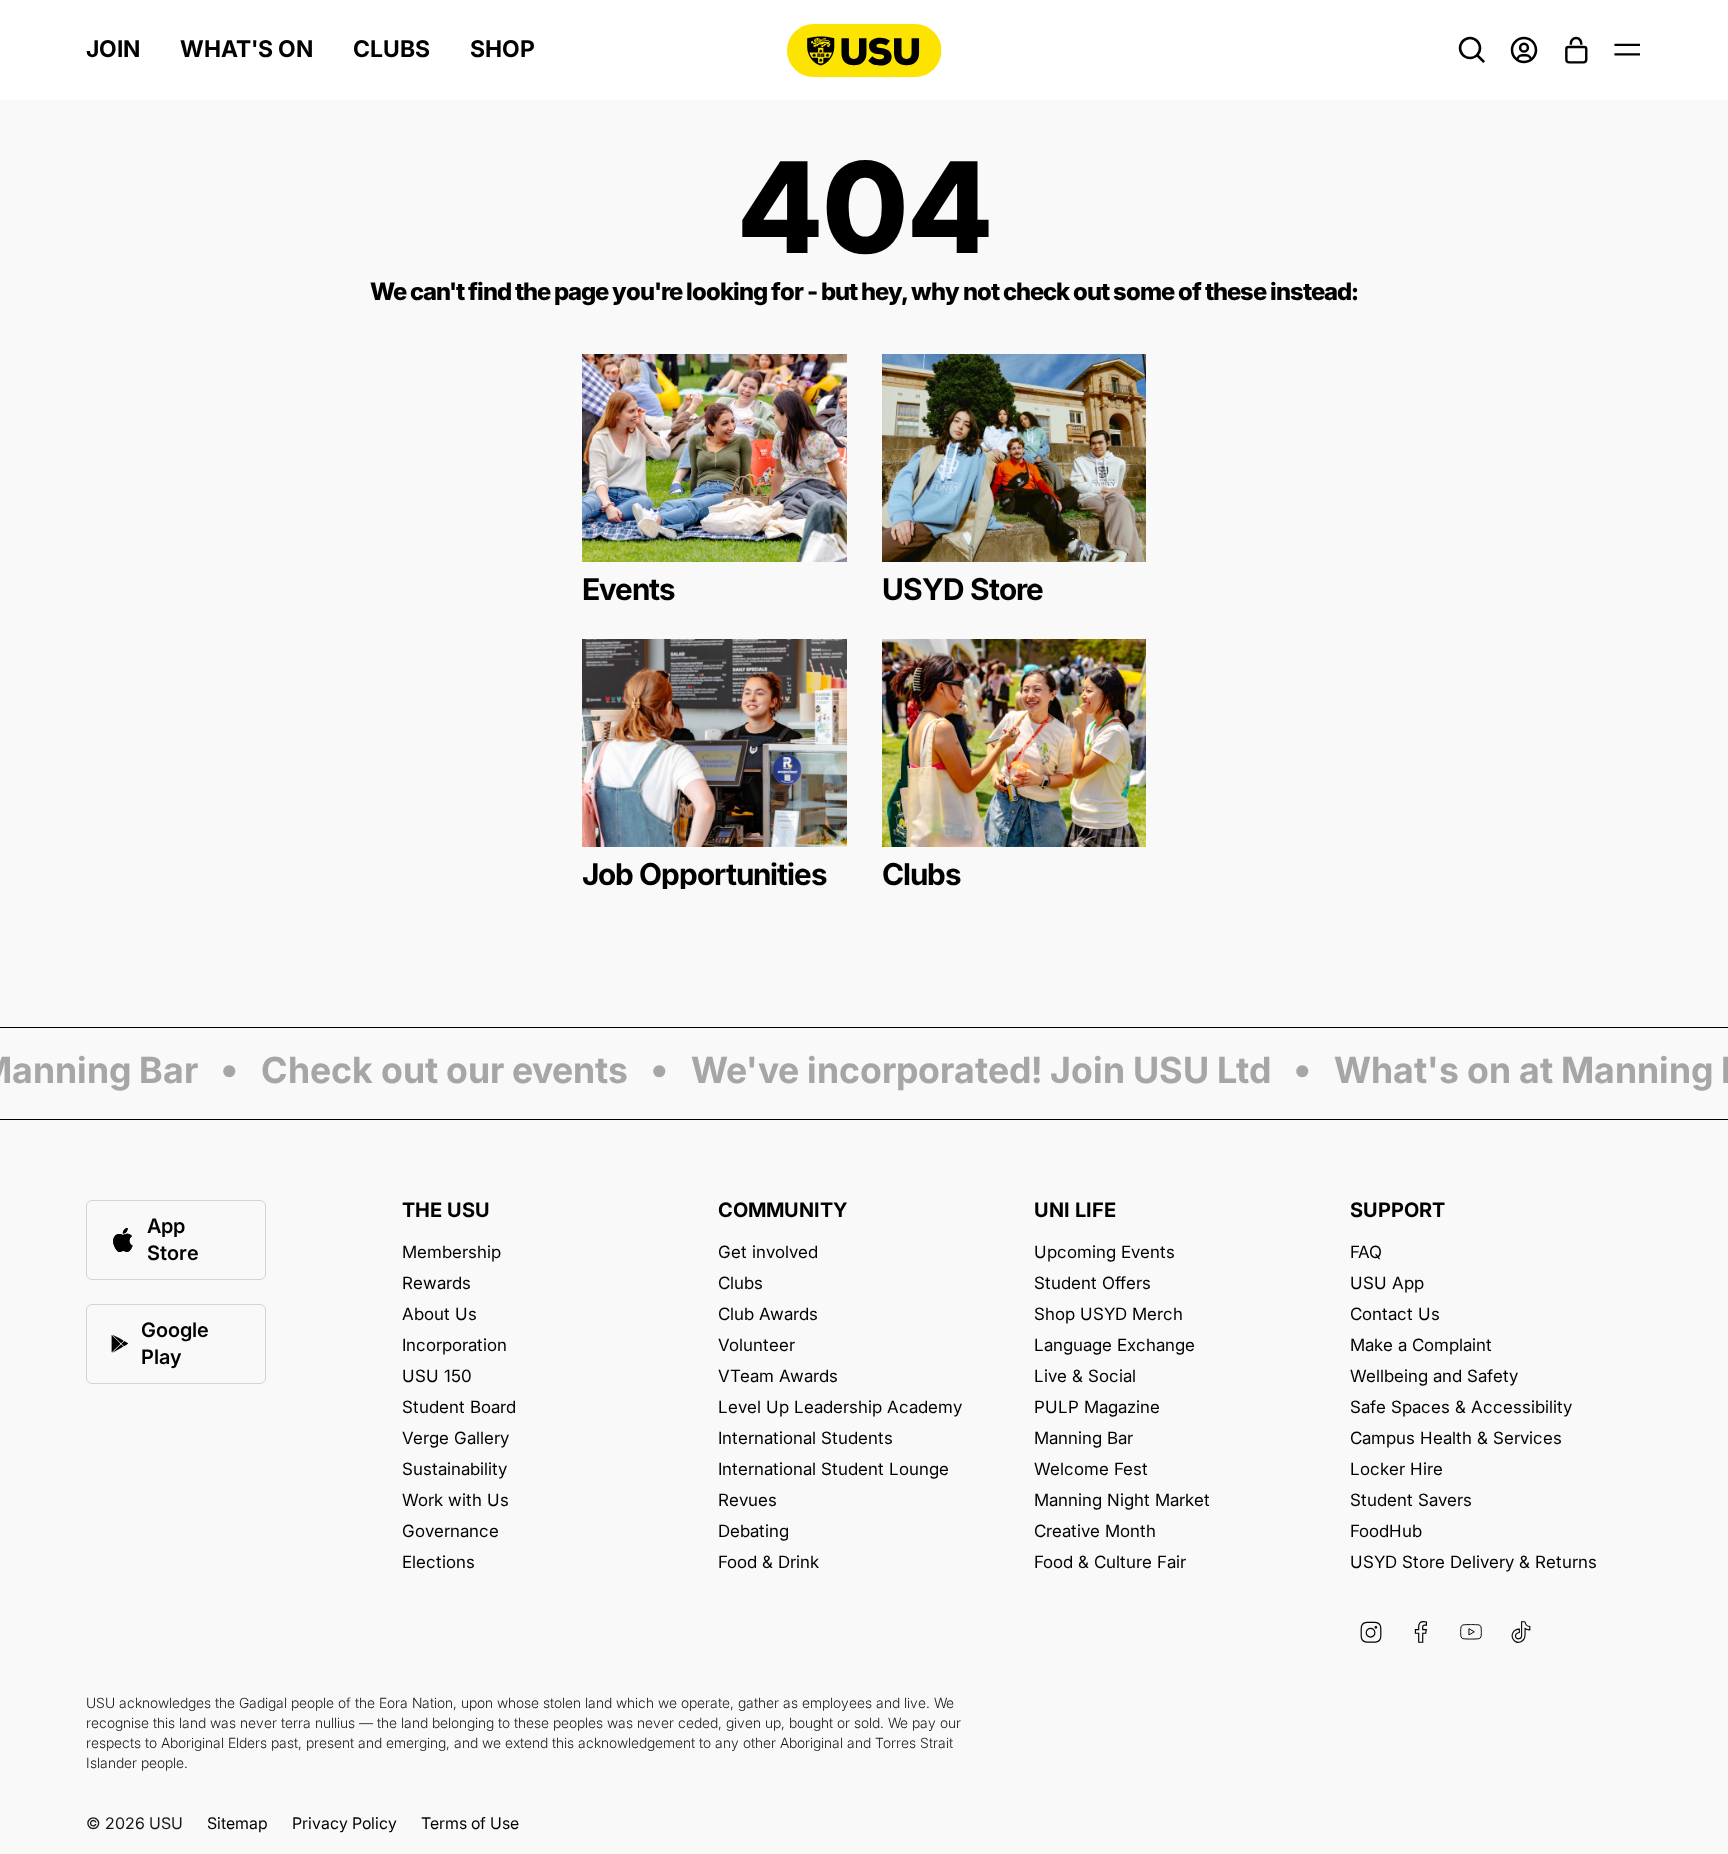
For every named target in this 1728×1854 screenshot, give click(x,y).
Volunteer (756, 1345)
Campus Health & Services (1456, 1438)
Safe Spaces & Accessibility (1461, 1407)
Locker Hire (1396, 1469)
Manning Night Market (1122, 1500)
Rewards (436, 1283)
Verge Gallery (455, 1438)
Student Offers (1092, 1283)
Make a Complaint (1421, 1345)
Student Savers (1411, 1500)
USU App (1387, 1283)
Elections (438, 1562)
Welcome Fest (1091, 1469)
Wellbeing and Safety (1434, 1376)
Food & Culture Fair (1110, 1562)
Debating (753, 1531)
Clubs (391, 49)
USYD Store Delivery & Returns (1473, 1562)
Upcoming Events (1104, 1252)
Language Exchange (1114, 1345)
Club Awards (768, 1314)
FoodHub (1386, 1531)
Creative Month (1095, 1531)
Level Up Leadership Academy (840, 1407)
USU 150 (437, 1376)
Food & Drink (768, 1562)
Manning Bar (1083, 1438)
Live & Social (1085, 1376)
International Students (805, 1438)
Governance (450, 1531)
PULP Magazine (1097, 1407)
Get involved (768, 1252)
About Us (439, 1314)
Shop (502, 49)
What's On (246, 49)
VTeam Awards (778, 1376)
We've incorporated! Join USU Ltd (963, 1072)
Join (113, 49)
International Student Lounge (833, 1469)
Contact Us (1395, 1314)
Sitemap (237, 1823)
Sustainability (454, 1469)
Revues (747, 1500)
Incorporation (454, 1345)
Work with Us (455, 1500)
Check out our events (426, 1072)
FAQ (1366, 1252)
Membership (451, 1252)
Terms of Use (470, 1823)
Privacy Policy (344, 1823)
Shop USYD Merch (1108, 1314)
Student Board (459, 1407)
